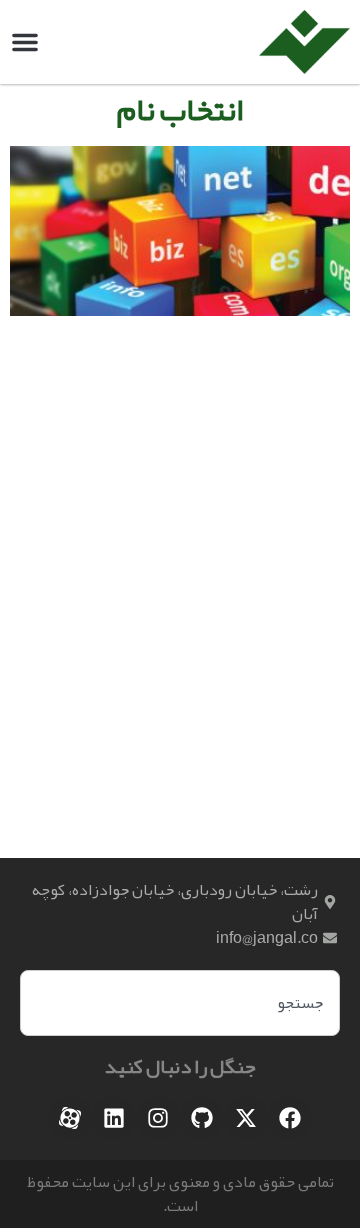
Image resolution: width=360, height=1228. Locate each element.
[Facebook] (290, 1118)
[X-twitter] (246, 1118)
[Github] (202, 1118)
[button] (25, 42)
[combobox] (180, 1003)
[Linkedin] (114, 1118)
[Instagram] (158, 1118)
